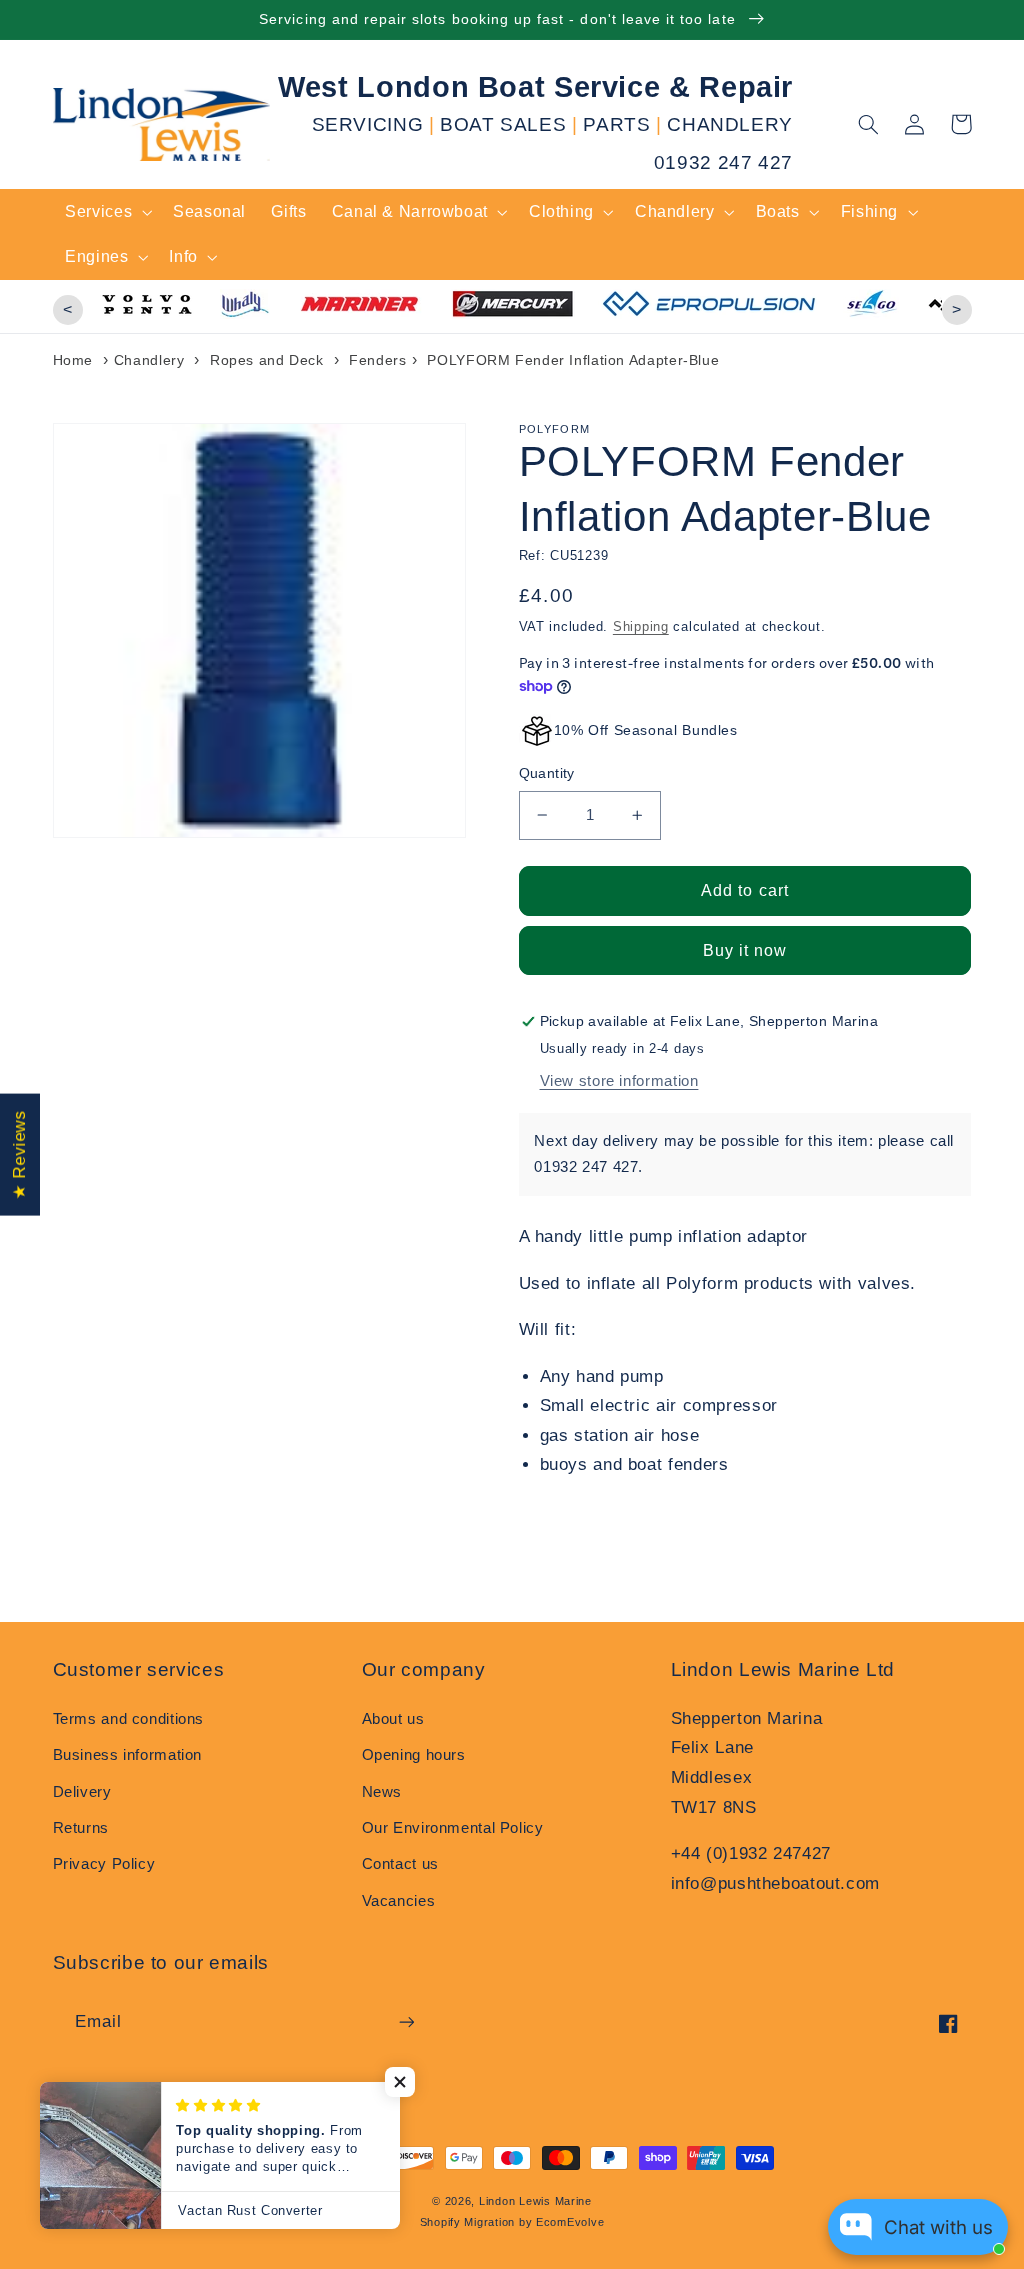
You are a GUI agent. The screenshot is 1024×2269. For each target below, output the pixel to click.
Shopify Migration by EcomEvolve (512, 2222)
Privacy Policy (104, 1864)
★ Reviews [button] (19, 1154)
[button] (869, 124)
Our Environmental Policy (453, 1828)
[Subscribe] (406, 2021)
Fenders (377, 360)
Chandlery (149, 360)
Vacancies (399, 1901)
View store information (619, 1081)
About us (393, 1719)
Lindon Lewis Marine (535, 2201)
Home (73, 360)
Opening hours (414, 1755)
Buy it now (745, 950)
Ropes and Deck (267, 360)
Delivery (82, 1792)
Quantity (547, 773)
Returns (81, 1828)
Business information (128, 1755)
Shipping (641, 627)
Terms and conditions (129, 1719)
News (382, 1792)
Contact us (400, 1864)
